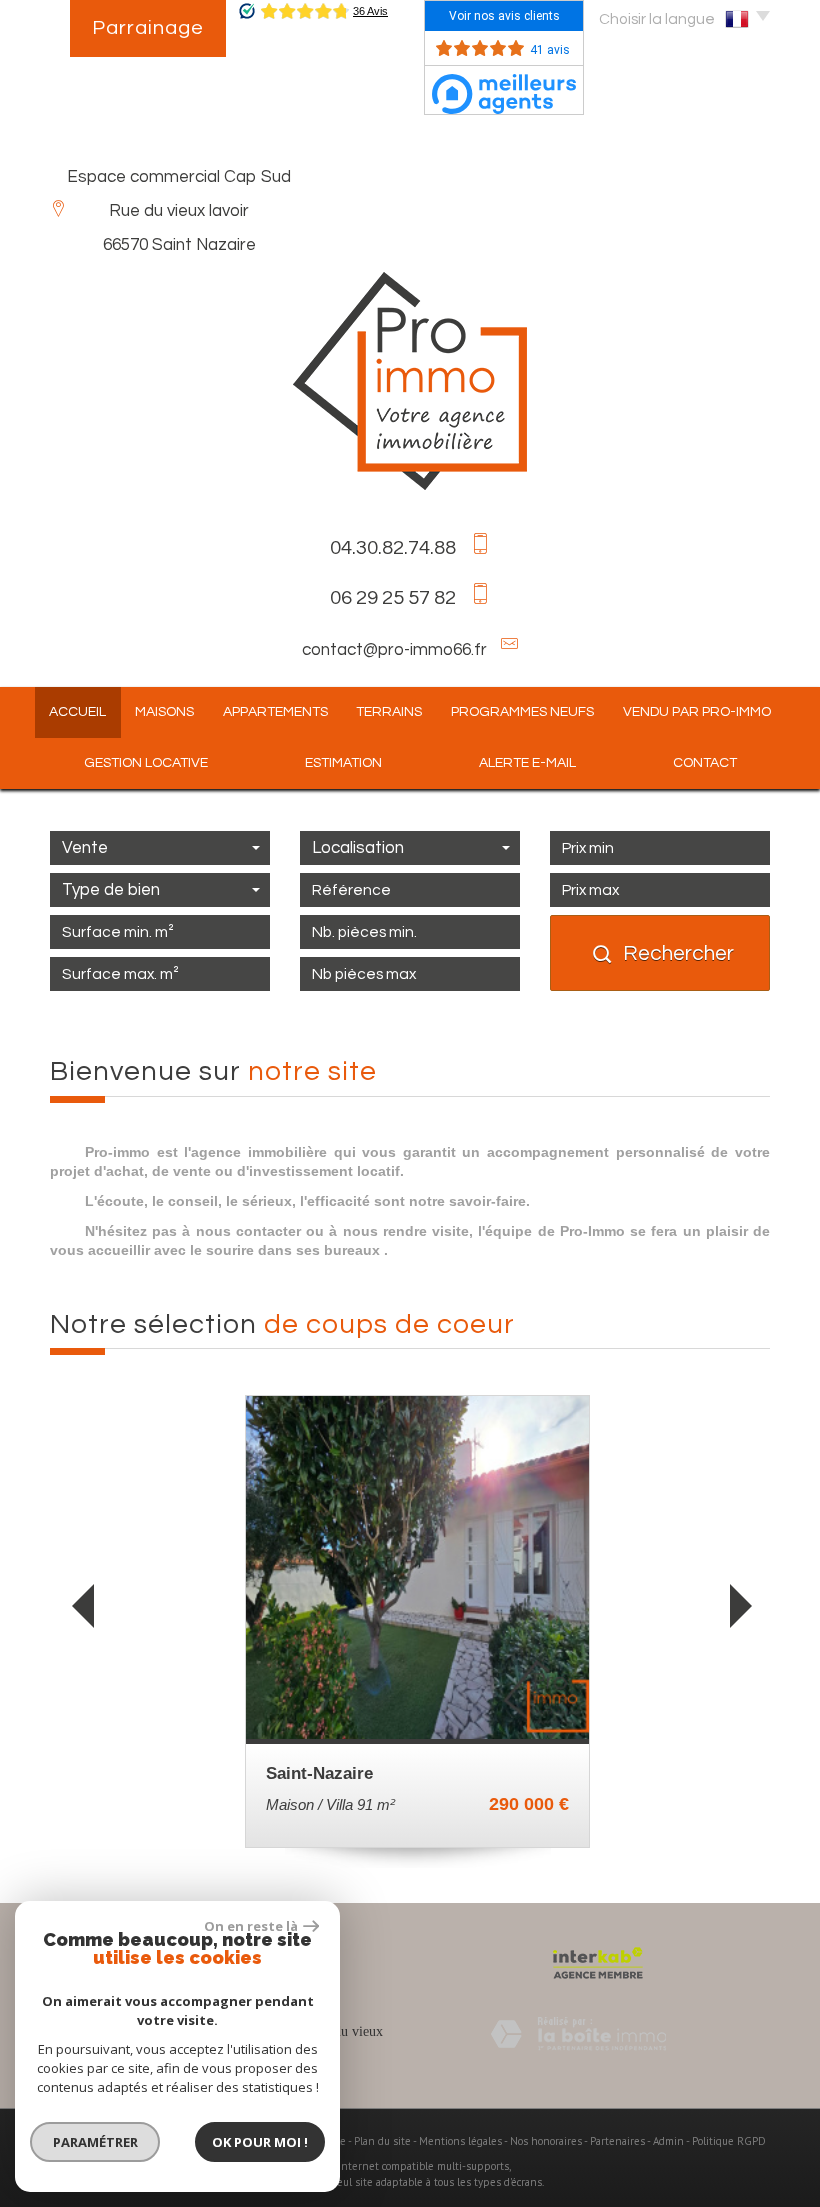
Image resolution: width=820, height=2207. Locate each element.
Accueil (77, 712)
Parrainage (148, 28)
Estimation (343, 763)
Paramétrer (95, 2142)
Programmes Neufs (522, 712)
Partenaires (617, 2141)
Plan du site (382, 2141)
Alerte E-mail (527, 763)
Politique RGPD (729, 2141)
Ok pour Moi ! (260, 2142)
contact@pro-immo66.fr (394, 650)
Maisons (164, 712)
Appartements (275, 712)
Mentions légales (460, 2141)
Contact (705, 763)
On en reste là (251, 1926)
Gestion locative (146, 763)
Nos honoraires (546, 2141)
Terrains (389, 712)
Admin (668, 2141)
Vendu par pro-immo (697, 712)
